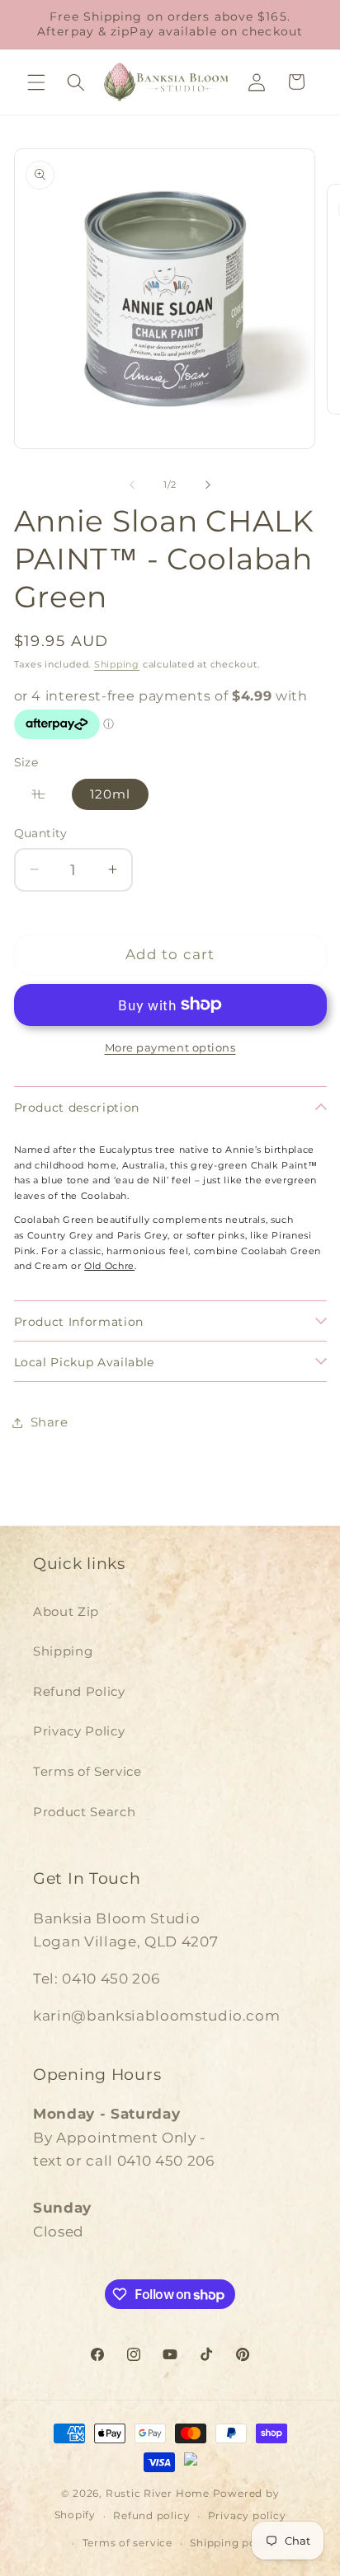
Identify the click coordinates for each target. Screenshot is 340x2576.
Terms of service (127, 2543)
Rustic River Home (158, 2493)
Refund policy (151, 2515)
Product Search (84, 1812)
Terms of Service (87, 1771)
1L (48, 797)
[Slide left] (132, 485)
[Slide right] (208, 485)
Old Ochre (109, 1266)
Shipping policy (233, 2543)
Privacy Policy (79, 1731)
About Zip (66, 1611)
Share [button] (50, 1422)
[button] (36, 82)
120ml (111, 794)
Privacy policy (247, 2515)
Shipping (117, 664)
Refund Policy (79, 1691)
